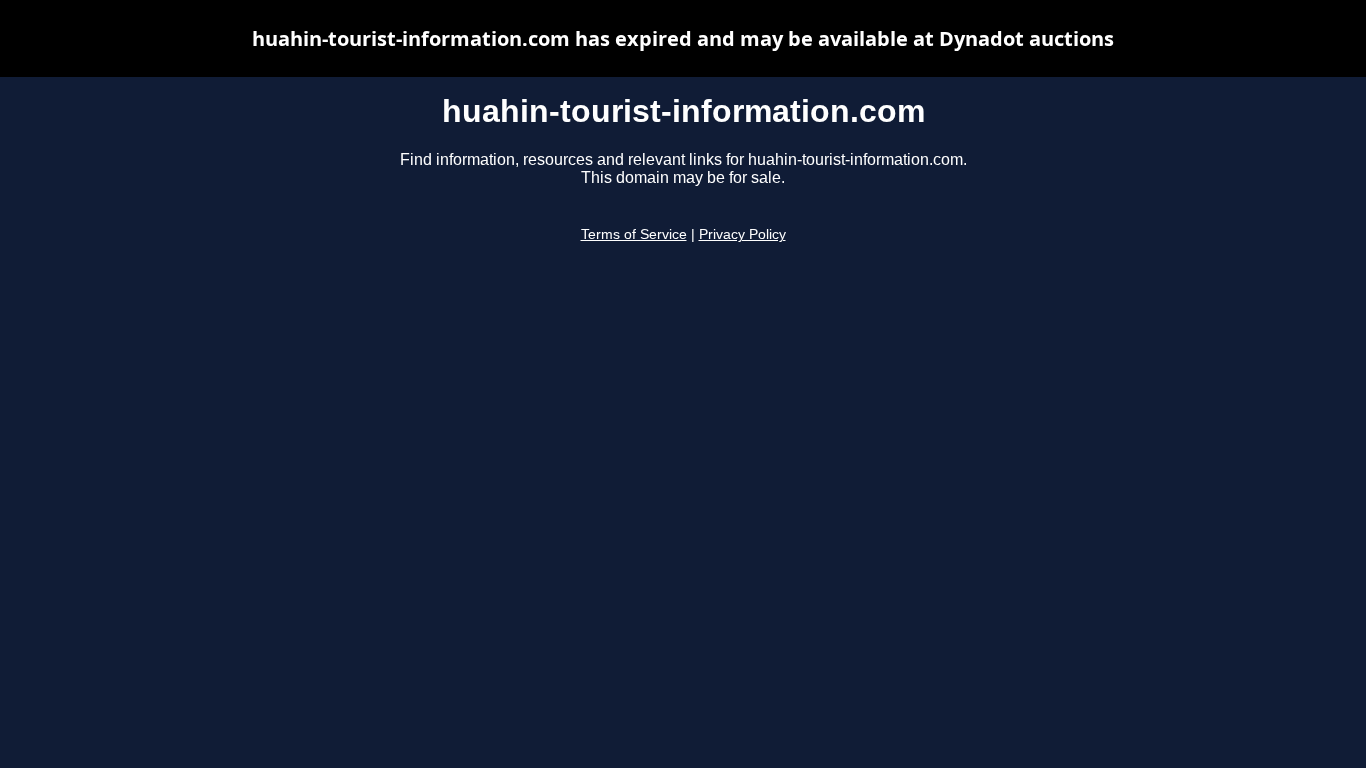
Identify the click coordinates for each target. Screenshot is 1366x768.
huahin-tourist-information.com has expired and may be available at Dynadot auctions (683, 38)
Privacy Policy (742, 234)
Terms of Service (634, 234)
